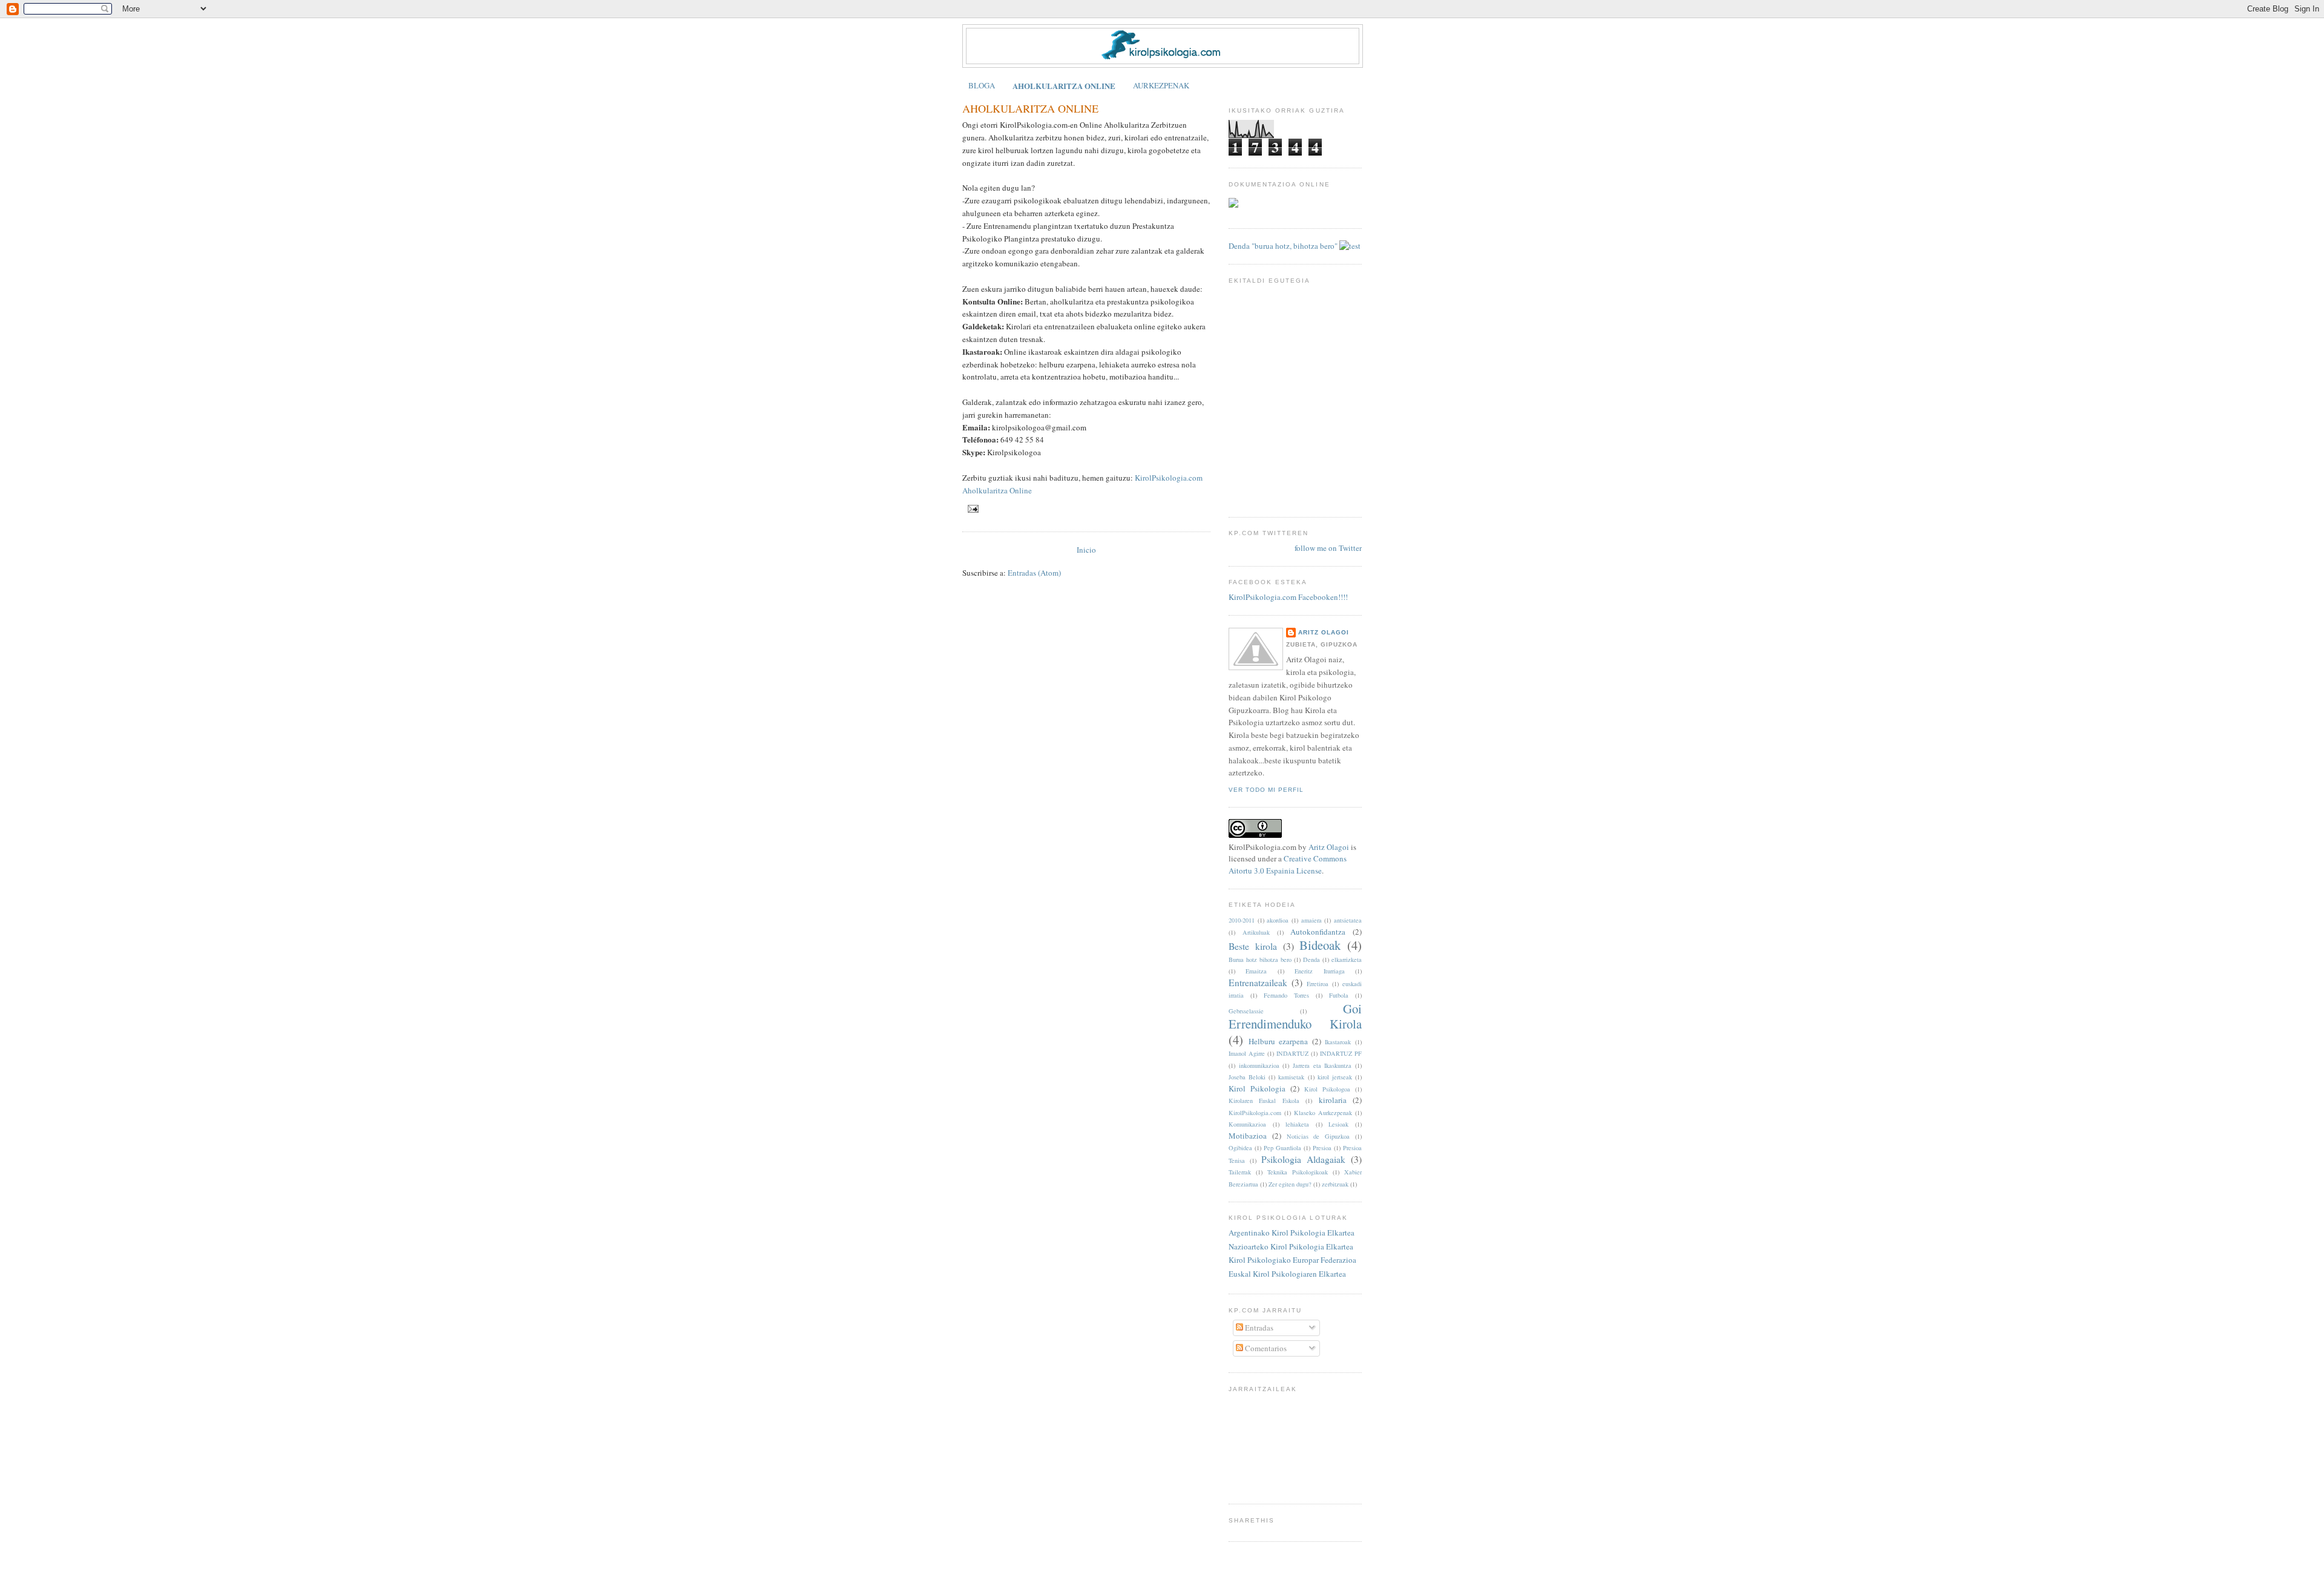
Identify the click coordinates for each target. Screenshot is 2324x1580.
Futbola (1339, 995)
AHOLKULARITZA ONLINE (1064, 86)
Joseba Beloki (1247, 1077)
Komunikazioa (1247, 1124)
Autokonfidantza (1318, 932)
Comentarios (1265, 1348)
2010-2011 (1242, 920)
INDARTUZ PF (1341, 1053)
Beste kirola (1253, 946)
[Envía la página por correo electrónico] (972, 508)
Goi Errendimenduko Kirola (1295, 1016)
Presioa (1322, 1148)
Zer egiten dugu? (1290, 1184)
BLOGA (982, 85)
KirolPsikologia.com (1255, 1113)
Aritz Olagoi (1324, 632)
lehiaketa (1297, 1124)
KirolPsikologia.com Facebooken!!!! (1288, 597)
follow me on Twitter (1328, 548)
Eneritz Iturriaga (1319, 971)
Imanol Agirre (1247, 1053)
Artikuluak (1256, 932)
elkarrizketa (1347, 960)
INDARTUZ (1292, 1053)
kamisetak (1291, 1077)
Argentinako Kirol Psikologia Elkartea (1292, 1233)
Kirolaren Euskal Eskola (1264, 1101)
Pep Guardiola (1282, 1148)
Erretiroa (1318, 984)
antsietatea (1348, 920)
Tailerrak (1240, 1172)
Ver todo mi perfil (1266, 790)
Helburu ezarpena (1279, 1041)
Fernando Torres (1286, 995)
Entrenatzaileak (1258, 983)
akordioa (1278, 920)
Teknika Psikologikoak (1298, 1172)
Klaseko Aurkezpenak (1323, 1113)
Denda (1311, 960)
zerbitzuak (1335, 1184)
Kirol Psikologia (1257, 1088)
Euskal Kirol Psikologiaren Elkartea (1287, 1274)
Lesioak (1338, 1124)
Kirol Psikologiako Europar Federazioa (1292, 1260)
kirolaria (1333, 1100)
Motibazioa (1248, 1136)
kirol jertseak (1335, 1077)
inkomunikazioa (1259, 1065)
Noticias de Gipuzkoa (1318, 1136)
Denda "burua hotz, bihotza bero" (1283, 246)
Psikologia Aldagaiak (1303, 1159)
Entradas (1258, 1328)
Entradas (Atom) (1034, 573)
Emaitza (1256, 971)
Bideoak (1320, 945)
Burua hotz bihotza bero (1260, 960)
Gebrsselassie (1246, 1011)
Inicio (1086, 550)
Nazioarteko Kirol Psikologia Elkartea (1291, 1246)
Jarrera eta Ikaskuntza (1322, 1065)
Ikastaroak (1338, 1042)
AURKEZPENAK (1161, 85)
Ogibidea (1240, 1148)
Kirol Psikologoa (1327, 1089)
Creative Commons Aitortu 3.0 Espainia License (1288, 864)
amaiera (1311, 920)
